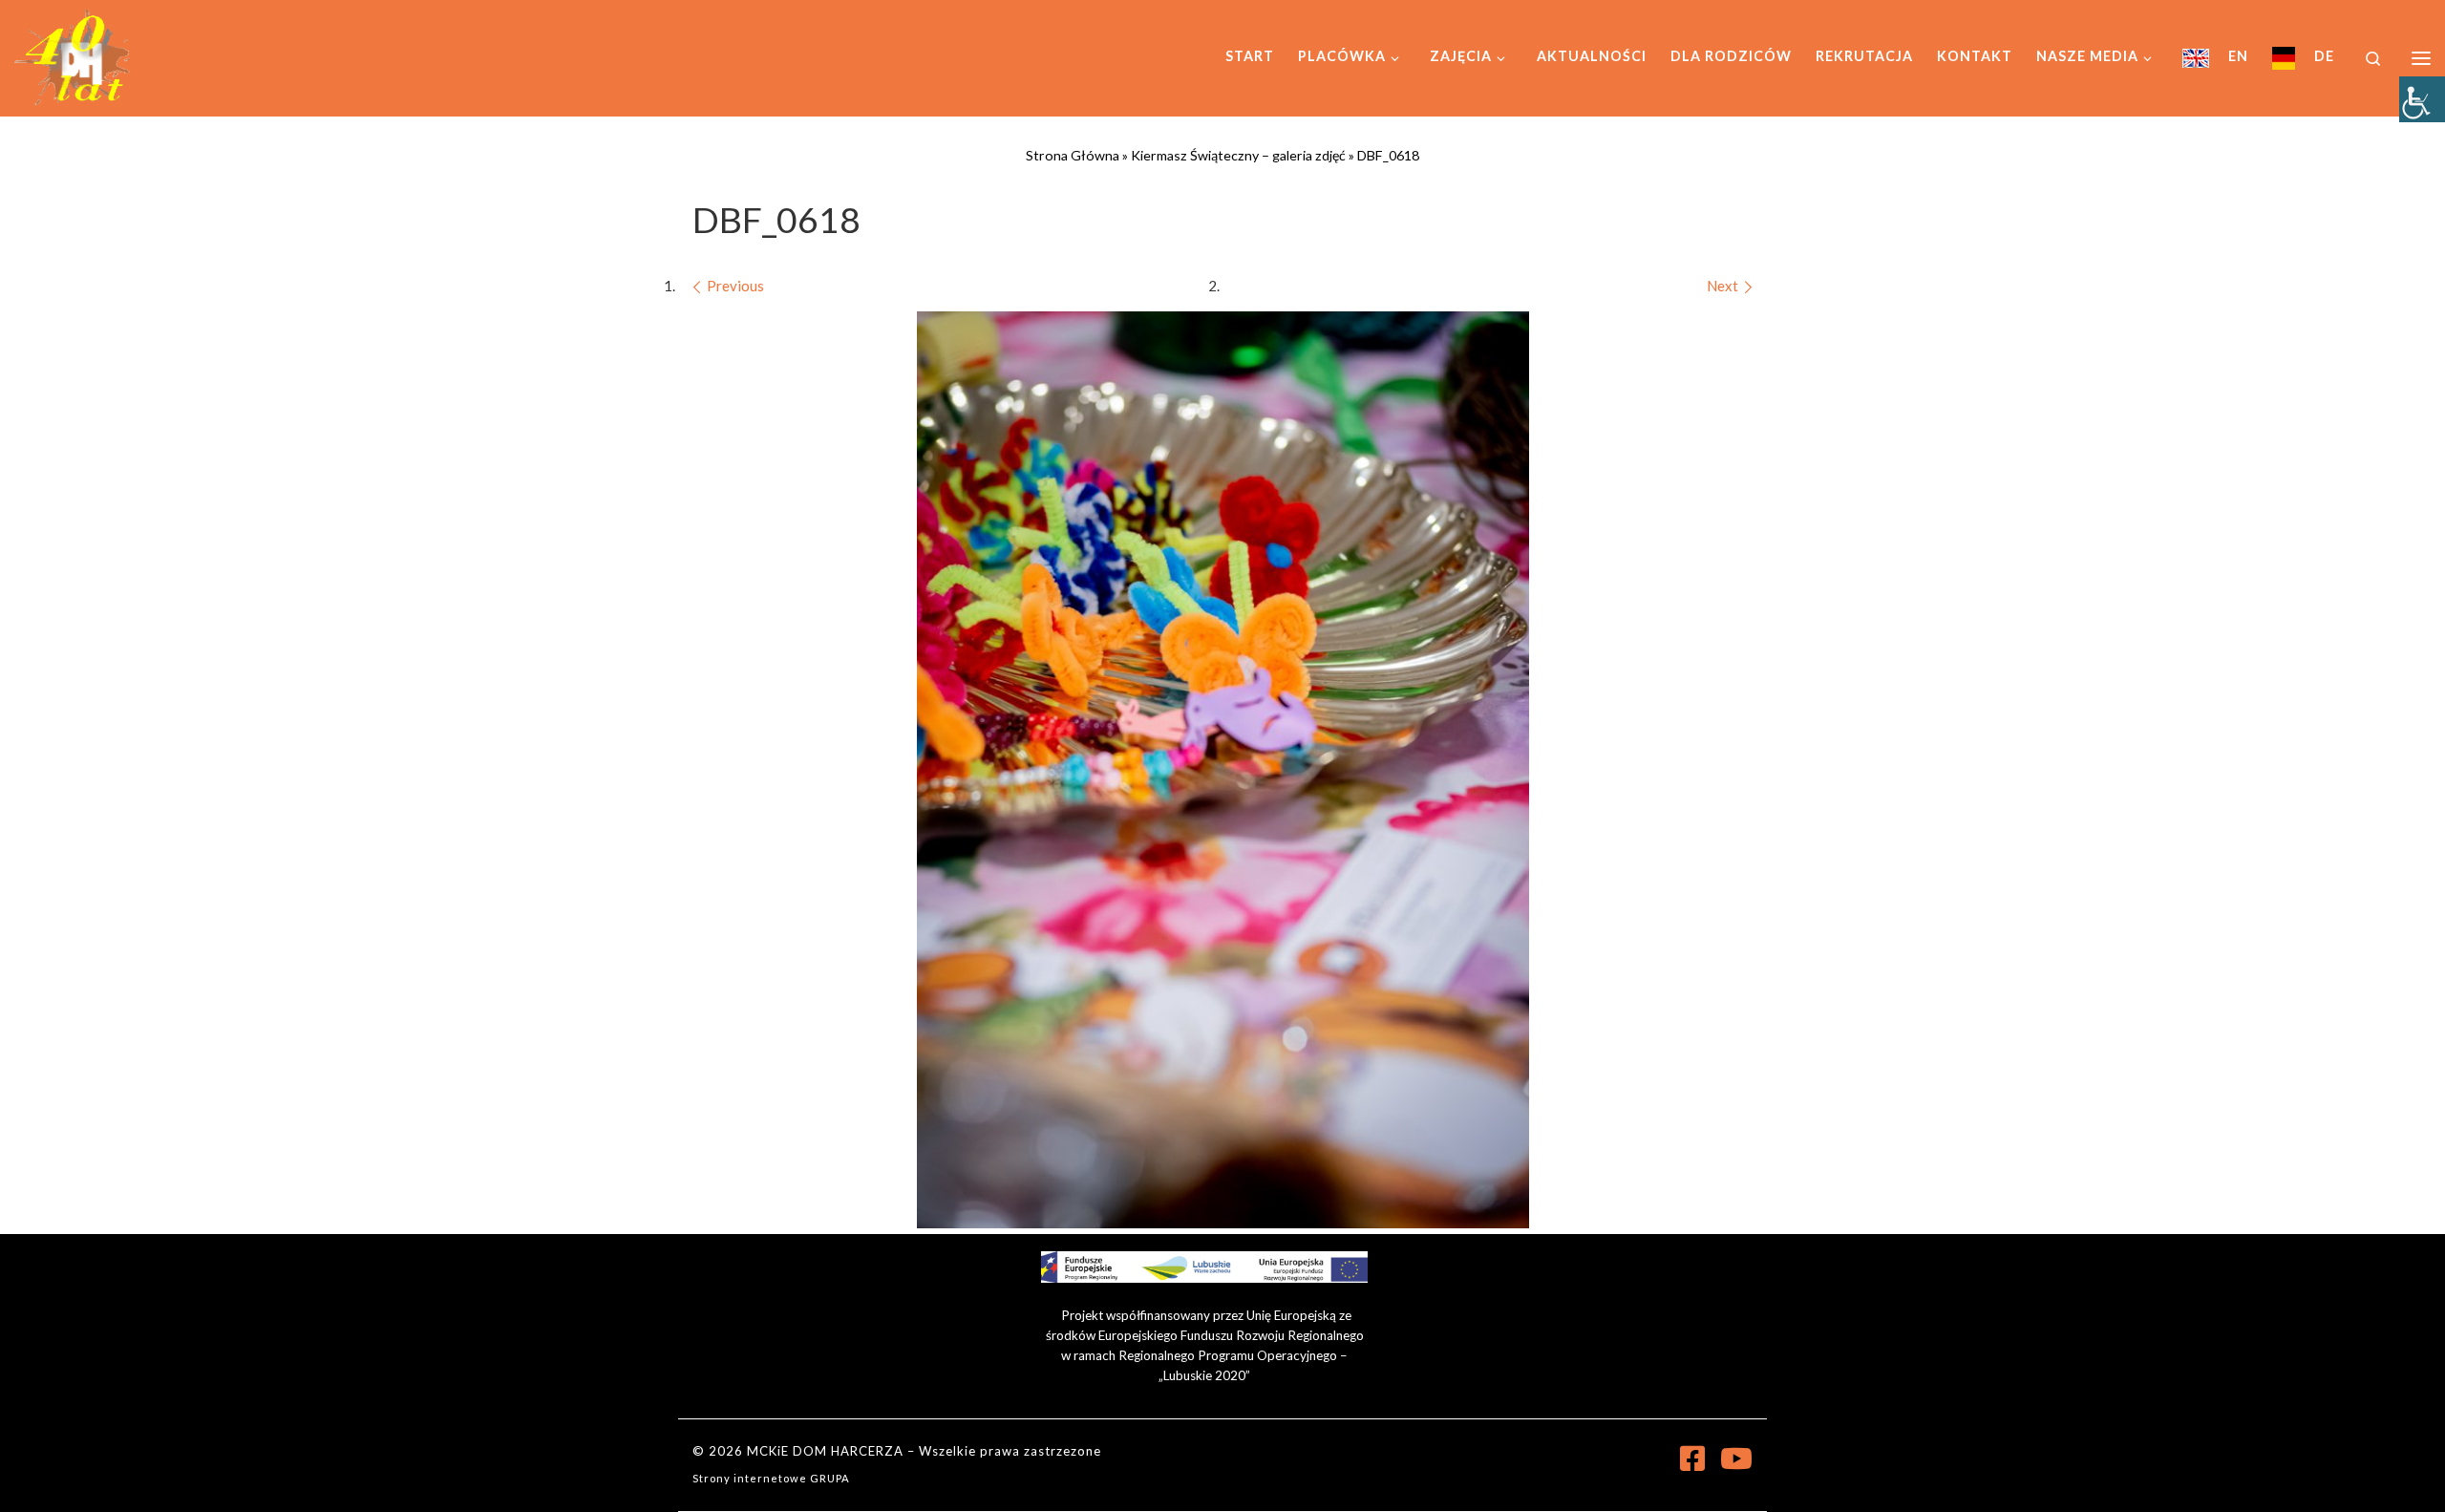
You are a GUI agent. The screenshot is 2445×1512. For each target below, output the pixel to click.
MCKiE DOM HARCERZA (825, 1451)
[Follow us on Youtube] (1736, 1459)
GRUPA (830, 1478)
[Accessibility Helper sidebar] (2422, 99)
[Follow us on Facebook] (1692, 1459)
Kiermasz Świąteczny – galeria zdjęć (1238, 155)
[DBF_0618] (1223, 770)
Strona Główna (1073, 155)
